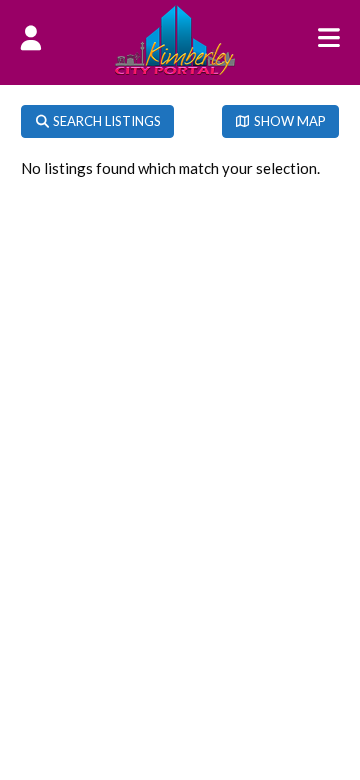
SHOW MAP (288, 121)
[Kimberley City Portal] (175, 69)
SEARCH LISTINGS (105, 121)
